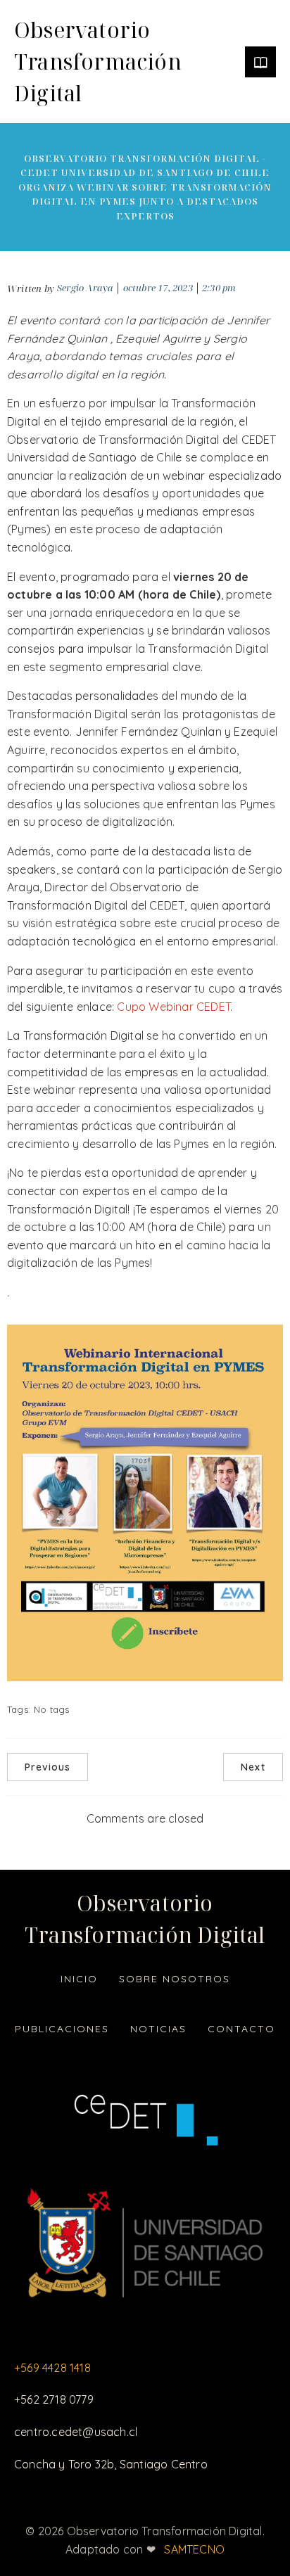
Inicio (79, 1979)
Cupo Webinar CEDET (174, 1007)
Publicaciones (62, 2029)
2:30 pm (219, 288)
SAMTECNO (194, 2549)
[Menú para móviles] (260, 62)
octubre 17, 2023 (158, 288)
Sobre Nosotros (175, 1979)
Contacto (241, 2029)
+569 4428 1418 (52, 2368)
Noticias (158, 2029)
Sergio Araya (85, 288)
